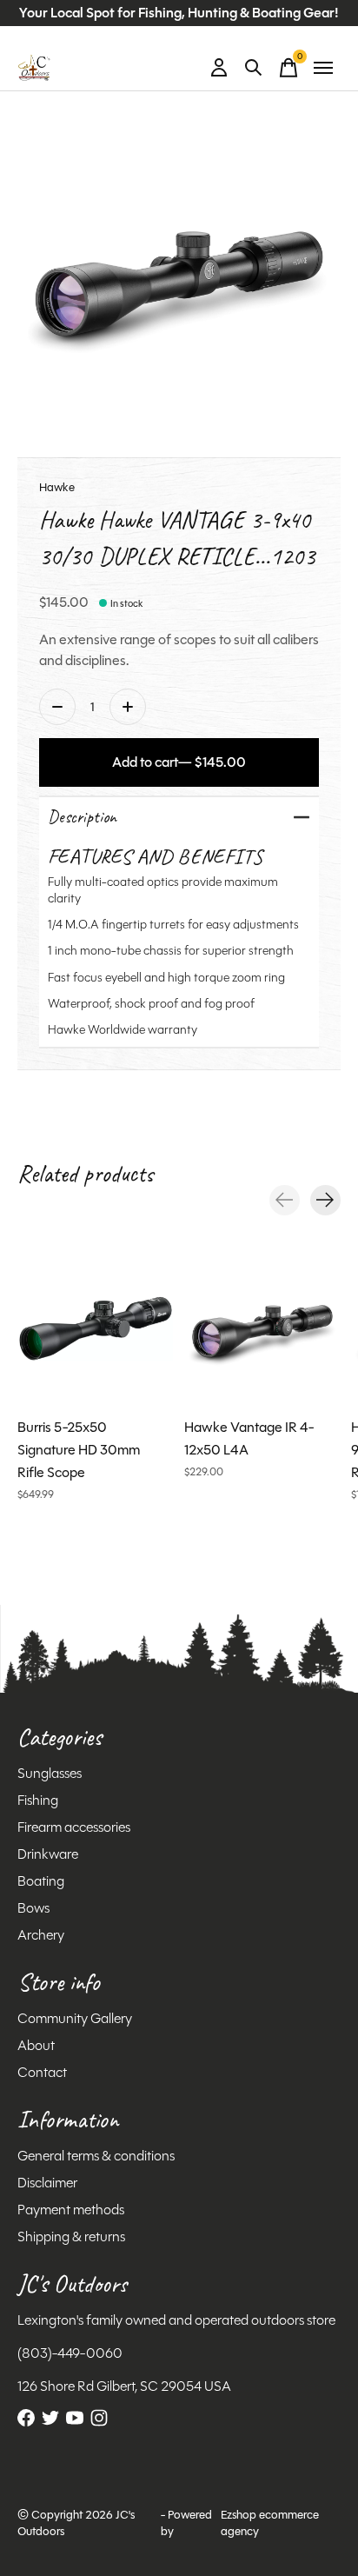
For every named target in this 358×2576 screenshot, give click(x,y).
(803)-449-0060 (70, 2353)
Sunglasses (50, 1773)
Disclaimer (47, 2183)
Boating (41, 1881)
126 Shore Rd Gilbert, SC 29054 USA (124, 2386)
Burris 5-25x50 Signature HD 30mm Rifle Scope (79, 1450)
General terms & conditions (96, 2156)
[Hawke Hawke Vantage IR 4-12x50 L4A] (262, 1328)
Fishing (38, 1800)
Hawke (57, 487)
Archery (41, 1935)
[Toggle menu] (323, 68)
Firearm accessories (74, 1827)
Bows (33, 1908)
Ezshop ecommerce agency (270, 2523)
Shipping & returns (71, 2237)
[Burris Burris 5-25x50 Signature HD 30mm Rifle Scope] (96, 1328)
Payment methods (71, 2210)
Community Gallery (75, 2018)
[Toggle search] (254, 68)
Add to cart (179, 762)
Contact (42, 2072)
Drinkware (48, 1854)
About (36, 2045)
